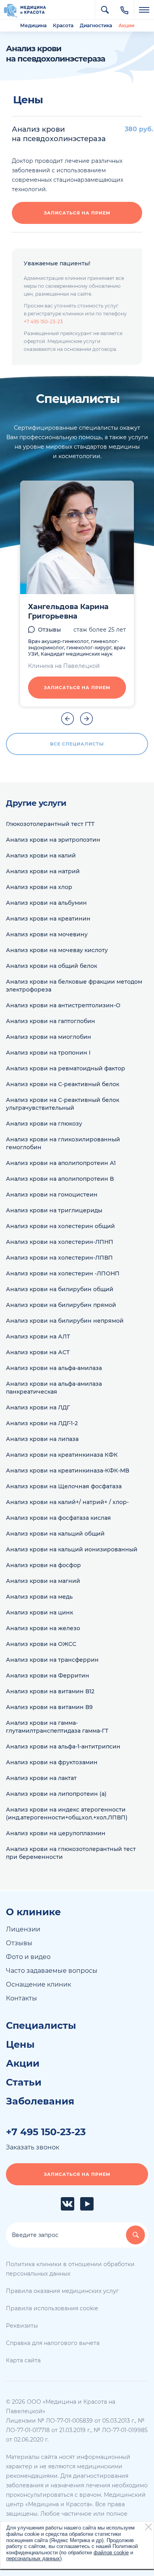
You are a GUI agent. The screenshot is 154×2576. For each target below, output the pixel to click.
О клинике (33, 1912)
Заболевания (40, 2101)
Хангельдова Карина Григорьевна (68, 611)
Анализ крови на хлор (39, 887)
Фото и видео (28, 1957)
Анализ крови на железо (43, 1628)
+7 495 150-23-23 (43, 322)
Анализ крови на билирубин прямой (61, 1305)
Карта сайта (23, 2360)
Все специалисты (77, 744)
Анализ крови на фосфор (43, 1565)
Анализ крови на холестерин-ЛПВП (59, 1258)
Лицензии (23, 1929)
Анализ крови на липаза (42, 1439)
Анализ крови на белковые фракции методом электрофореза (74, 986)
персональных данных (33, 2558)
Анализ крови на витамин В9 (49, 1707)
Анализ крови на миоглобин (49, 1037)
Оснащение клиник (38, 1984)
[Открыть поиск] (105, 10)
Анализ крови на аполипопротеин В (60, 1179)
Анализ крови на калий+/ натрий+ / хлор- (67, 1502)
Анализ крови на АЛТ (38, 1336)
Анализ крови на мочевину (47, 934)
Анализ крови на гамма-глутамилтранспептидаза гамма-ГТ (57, 1727)
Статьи (24, 2082)
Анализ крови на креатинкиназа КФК (62, 1455)
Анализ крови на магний (43, 1581)
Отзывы (49, 630)
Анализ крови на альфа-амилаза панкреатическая (54, 1388)
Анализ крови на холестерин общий (60, 1226)
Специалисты (41, 2026)
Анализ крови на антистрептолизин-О (63, 1005)
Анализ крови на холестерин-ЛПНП (60, 1242)
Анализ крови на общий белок (52, 966)
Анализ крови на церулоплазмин (56, 1833)
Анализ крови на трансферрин (52, 1660)
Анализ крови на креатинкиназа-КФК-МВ (68, 1471)
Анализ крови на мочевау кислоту (57, 950)
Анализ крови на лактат (41, 1778)
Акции (126, 25)
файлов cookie (111, 2553)
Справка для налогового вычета (53, 2343)
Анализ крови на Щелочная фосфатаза (64, 1486)
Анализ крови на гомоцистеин (52, 1195)
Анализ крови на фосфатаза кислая (58, 1518)
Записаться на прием (77, 213)
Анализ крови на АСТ (38, 1352)
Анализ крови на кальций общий (55, 1534)
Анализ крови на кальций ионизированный (72, 1549)
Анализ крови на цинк (39, 1612)
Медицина (33, 25)
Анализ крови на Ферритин (48, 1676)
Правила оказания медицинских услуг (62, 2291)
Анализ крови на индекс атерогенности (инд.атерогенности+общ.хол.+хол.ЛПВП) (67, 1814)
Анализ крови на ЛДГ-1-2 (42, 1423)
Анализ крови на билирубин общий (60, 1289)
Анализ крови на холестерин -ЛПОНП (63, 1273)
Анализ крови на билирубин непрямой (65, 1321)
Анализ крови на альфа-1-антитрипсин (63, 1747)
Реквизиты (22, 2326)
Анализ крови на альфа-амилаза (54, 1368)
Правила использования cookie (52, 2308)
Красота (63, 25)
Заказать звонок (33, 2147)
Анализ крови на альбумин (46, 903)
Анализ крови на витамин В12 (50, 1691)
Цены (20, 2045)
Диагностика (96, 25)
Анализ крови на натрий (43, 871)
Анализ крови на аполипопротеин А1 (61, 1163)
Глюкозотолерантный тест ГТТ (50, 824)
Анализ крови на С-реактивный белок (63, 1084)
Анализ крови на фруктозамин (52, 1762)
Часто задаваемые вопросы (52, 1971)
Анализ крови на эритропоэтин (53, 840)
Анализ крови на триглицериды (54, 1210)
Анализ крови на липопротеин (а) (56, 1794)
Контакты (22, 1998)
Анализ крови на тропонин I (48, 1053)
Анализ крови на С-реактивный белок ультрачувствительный (63, 1104)
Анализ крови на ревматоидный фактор (66, 1068)
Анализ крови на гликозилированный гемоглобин (63, 1143)
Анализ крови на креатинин (48, 919)
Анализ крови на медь (39, 1597)
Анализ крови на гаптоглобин (51, 1021)
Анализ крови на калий (41, 856)
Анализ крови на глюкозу (44, 1124)
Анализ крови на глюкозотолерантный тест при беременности (71, 1853)
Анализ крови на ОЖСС (41, 1644)
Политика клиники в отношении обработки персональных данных (70, 2269)
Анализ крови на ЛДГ (38, 1407)
